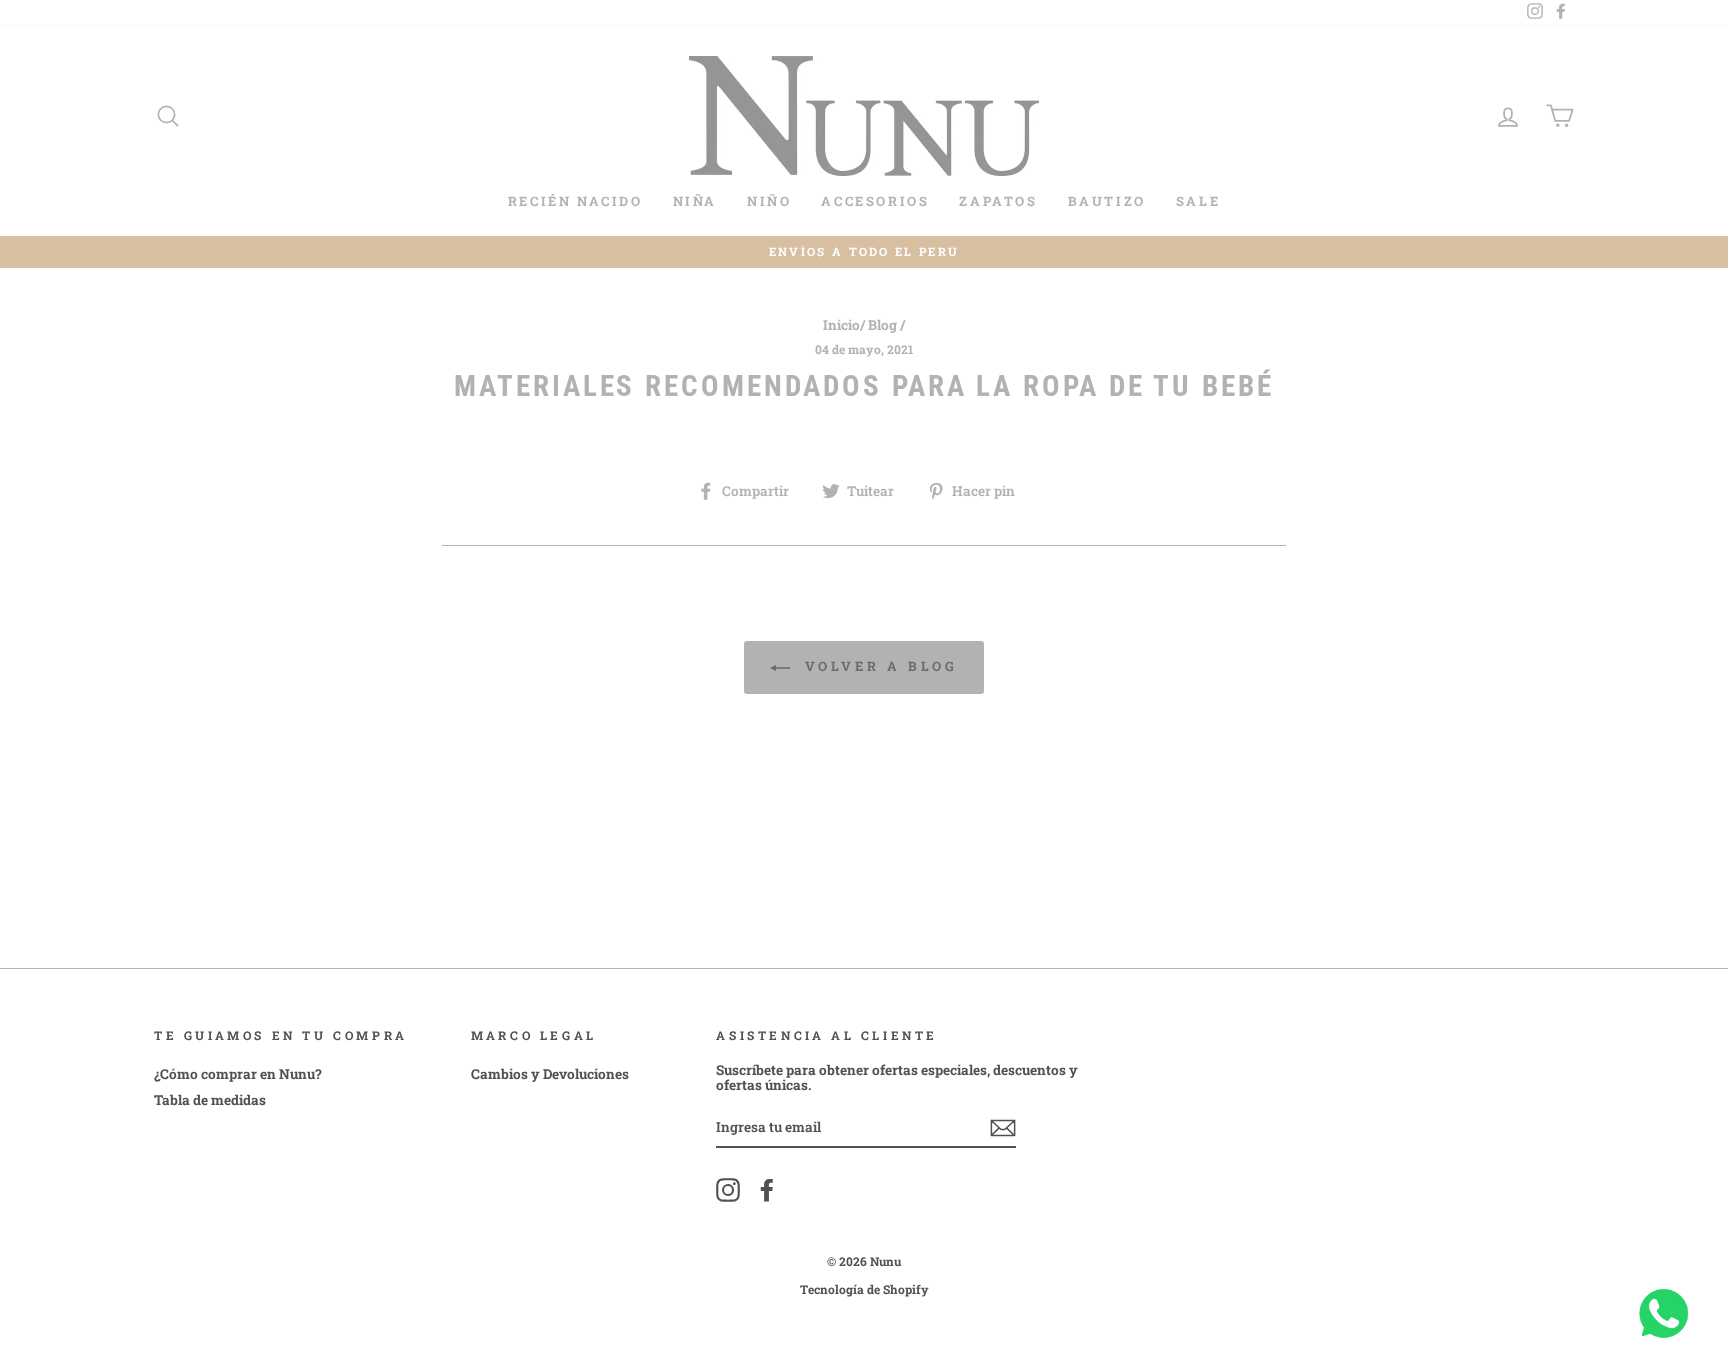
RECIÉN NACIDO (575, 201)
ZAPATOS (998, 201)
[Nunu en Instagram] (728, 1190)
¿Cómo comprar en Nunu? (238, 1074)
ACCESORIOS (875, 201)
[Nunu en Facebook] (767, 1190)
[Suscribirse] (1003, 1128)
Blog (882, 325)
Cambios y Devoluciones (550, 1074)
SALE (1198, 201)
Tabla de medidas (210, 1100)
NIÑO (769, 201)
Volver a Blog (878, 666)
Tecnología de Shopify (864, 1289)
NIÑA (695, 201)
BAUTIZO (1107, 201)
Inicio (841, 325)
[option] (864, 252)
